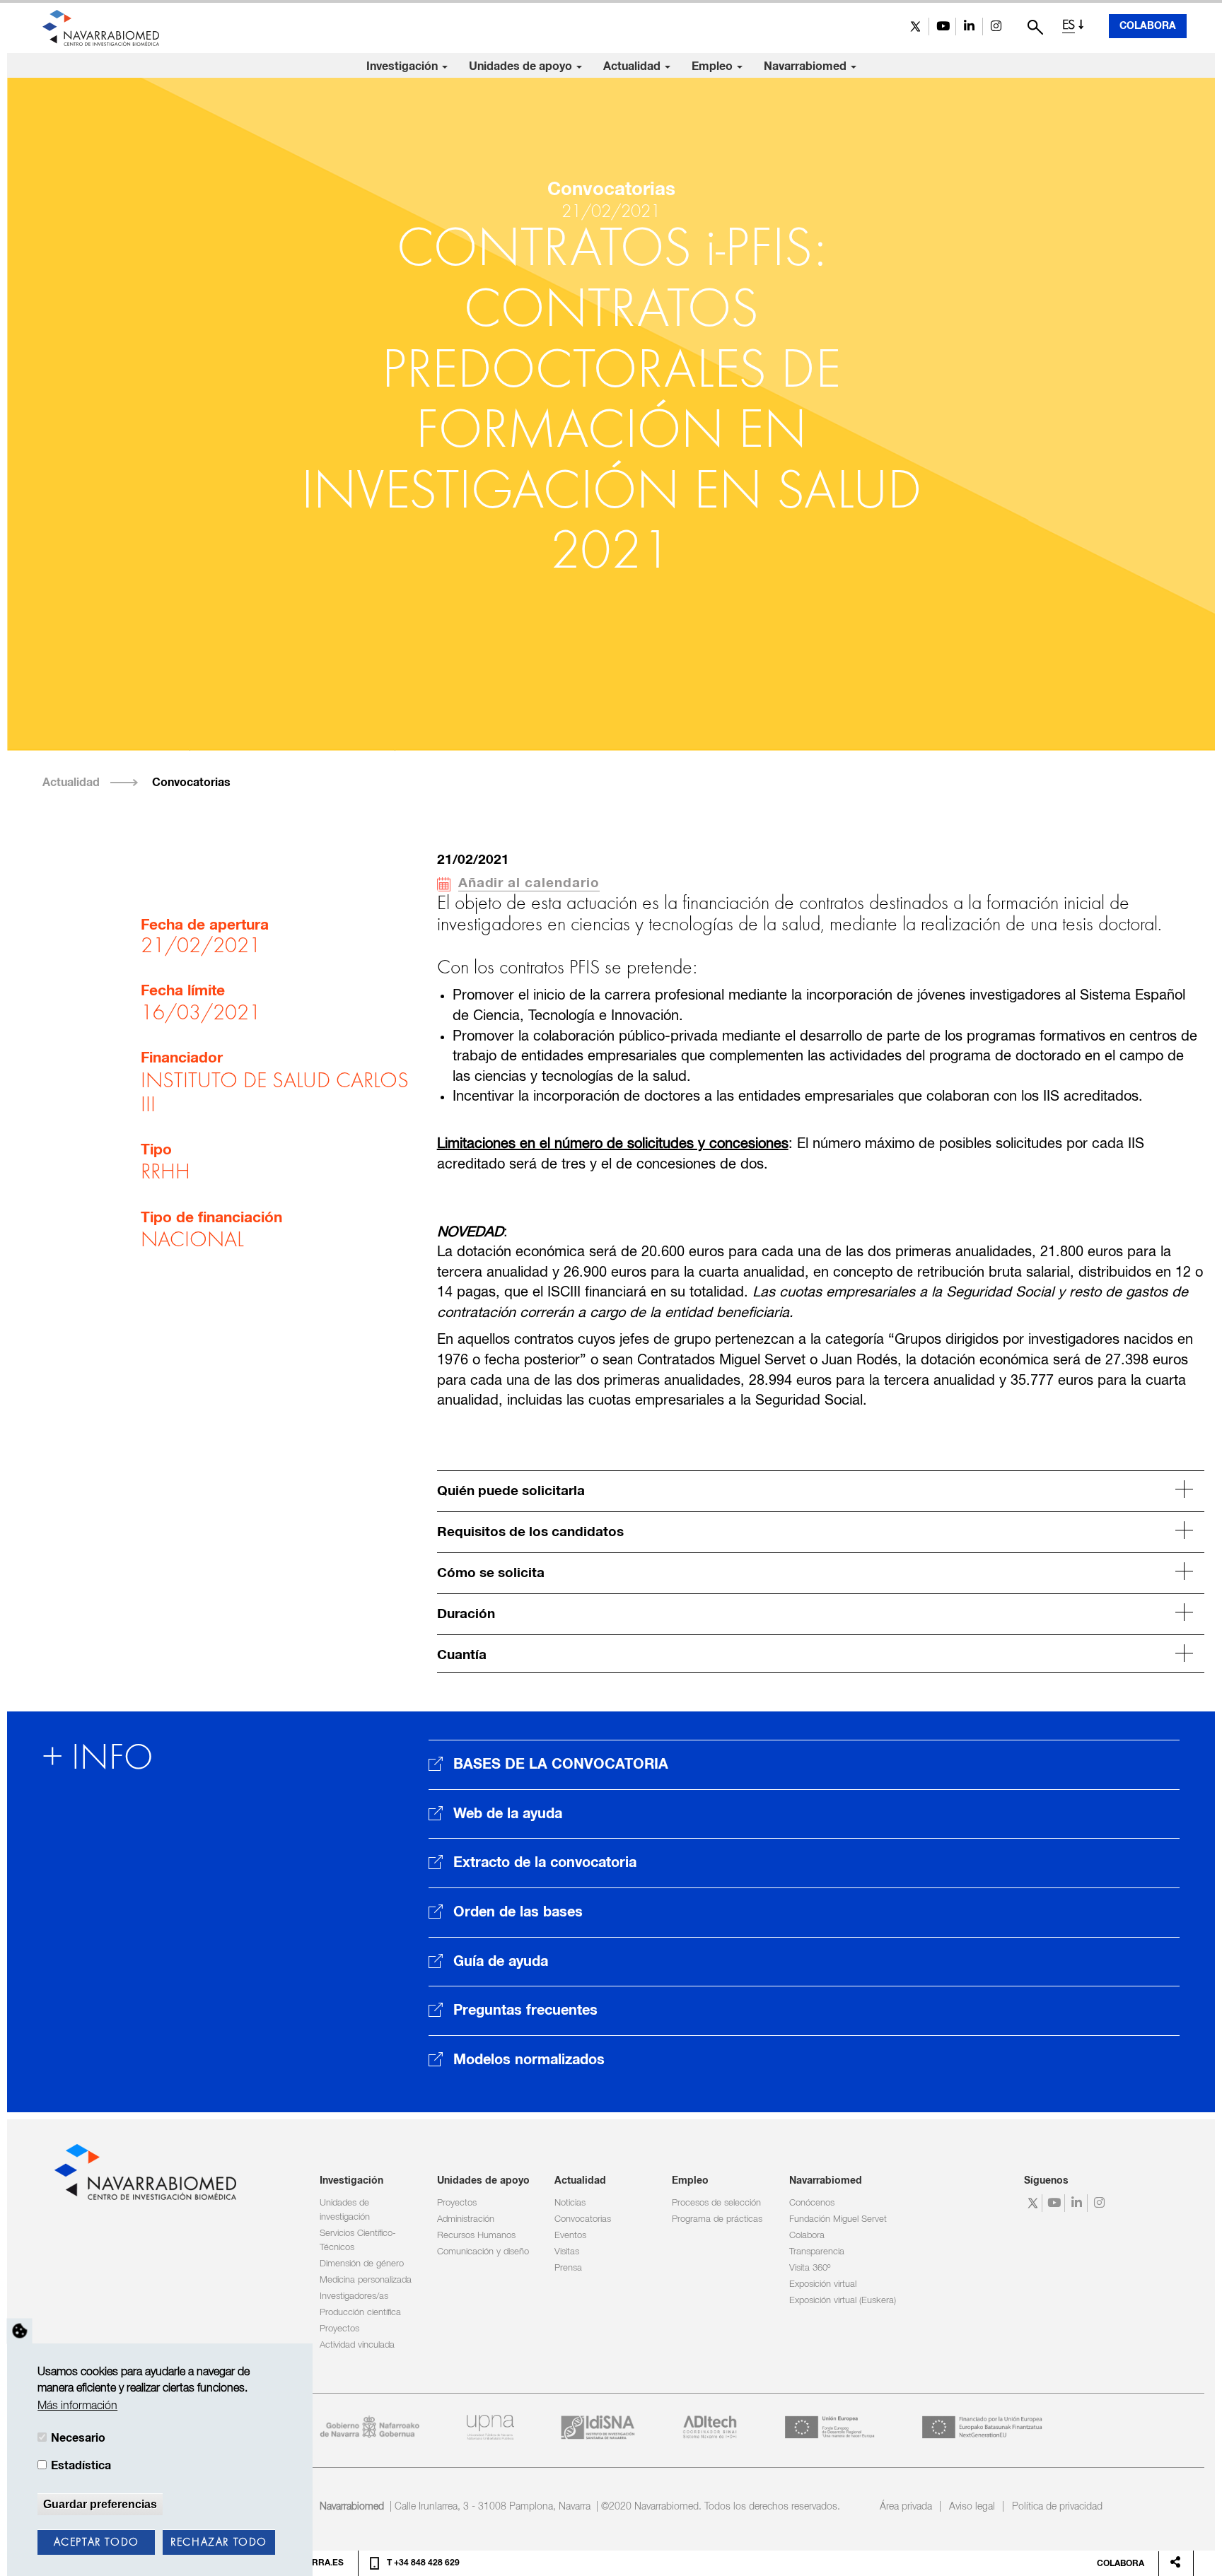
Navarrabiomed (807, 66)
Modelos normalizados (529, 2060)
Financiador (182, 1058)
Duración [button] (466, 1614)
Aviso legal (972, 2507)
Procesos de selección (716, 2203)
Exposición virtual (823, 2284)
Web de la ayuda (508, 1814)
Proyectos (339, 2329)
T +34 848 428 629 (423, 2563)
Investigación (403, 66)
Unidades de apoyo (522, 66)
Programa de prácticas (717, 2219)
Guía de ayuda (501, 1962)
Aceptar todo (97, 2543)
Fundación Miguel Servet (838, 2219)
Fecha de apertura (205, 925)
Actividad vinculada (357, 2345)
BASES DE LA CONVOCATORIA (561, 1764)
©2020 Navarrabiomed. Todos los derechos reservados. (721, 2507)
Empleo (714, 66)
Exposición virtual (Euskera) (843, 2301)
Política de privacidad (1057, 2507)
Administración (466, 2219)
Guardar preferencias (100, 2504)
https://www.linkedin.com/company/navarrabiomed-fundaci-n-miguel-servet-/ (969, 27)
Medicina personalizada (366, 2280)
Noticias (570, 2203)
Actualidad (633, 66)
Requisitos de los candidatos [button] (530, 1532)
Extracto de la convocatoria (545, 1863)
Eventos (570, 2236)
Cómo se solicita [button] (491, 1573)
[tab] (821, 1489)
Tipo (156, 1150)
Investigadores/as (354, 2296)
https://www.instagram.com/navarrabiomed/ (996, 27)
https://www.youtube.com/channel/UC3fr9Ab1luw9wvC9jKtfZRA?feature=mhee (942, 27)
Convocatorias (191, 783)
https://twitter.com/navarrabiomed (915, 27)
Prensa (568, 2268)
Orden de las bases (518, 1912)
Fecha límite (183, 991)
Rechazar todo (219, 2543)
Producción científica (360, 2313)
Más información (77, 2406)
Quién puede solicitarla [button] (511, 1491)
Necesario (78, 2438)
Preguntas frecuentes (525, 2010)
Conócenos (812, 2203)
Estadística (81, 2466)
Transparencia (817, 2252)
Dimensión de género (362, 2264)
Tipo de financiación (211, 1218)
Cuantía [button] (462, 1655)
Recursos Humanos (476, 2236)
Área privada (906, 2507)
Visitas (567, 2252)
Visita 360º (810, 2268)
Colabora (1148, 26)
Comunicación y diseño (483, 2252)
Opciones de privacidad (20, 2331)
